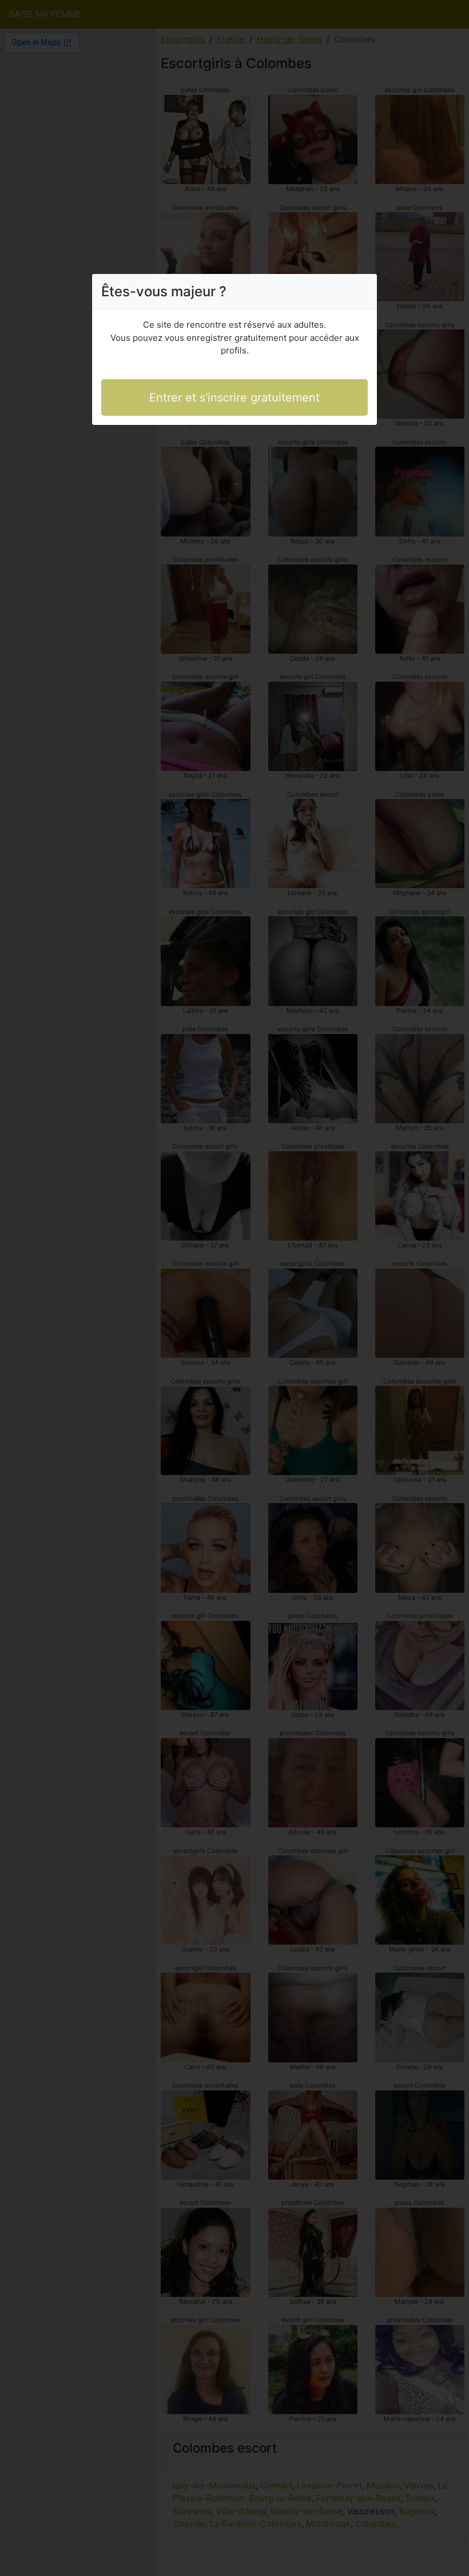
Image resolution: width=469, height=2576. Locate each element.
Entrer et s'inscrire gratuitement (234, 397)
